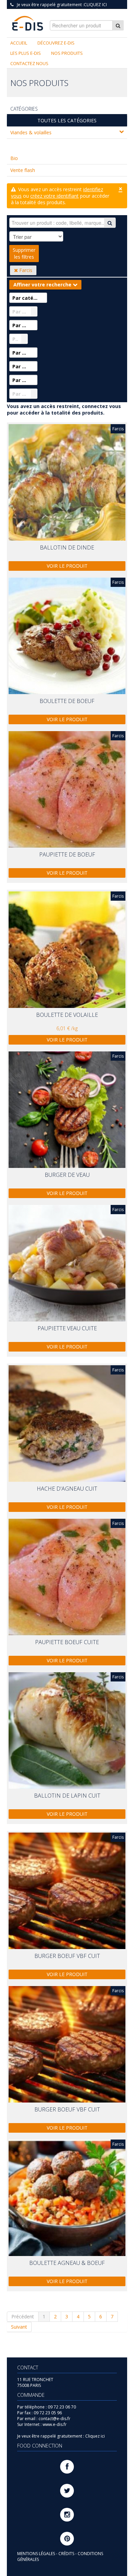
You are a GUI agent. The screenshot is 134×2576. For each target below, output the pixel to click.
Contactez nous (29, 63)
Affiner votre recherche (43, 285)
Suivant (19, 2327)
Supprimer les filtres (24, 253)
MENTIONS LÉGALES (37, 2554)
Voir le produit (67, 566)
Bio (14, 158)
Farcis (25, 270)
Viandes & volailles (31, 132)
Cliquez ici (95, 5)
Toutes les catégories (67, 120)
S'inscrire (85, 10)
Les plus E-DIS (26, 53)
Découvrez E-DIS (56, 43)
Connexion (111, 10)
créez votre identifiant (54, 196)
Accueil (19, 43)
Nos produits (67, 53)
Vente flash (23, 170)
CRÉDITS (67, 2554)
